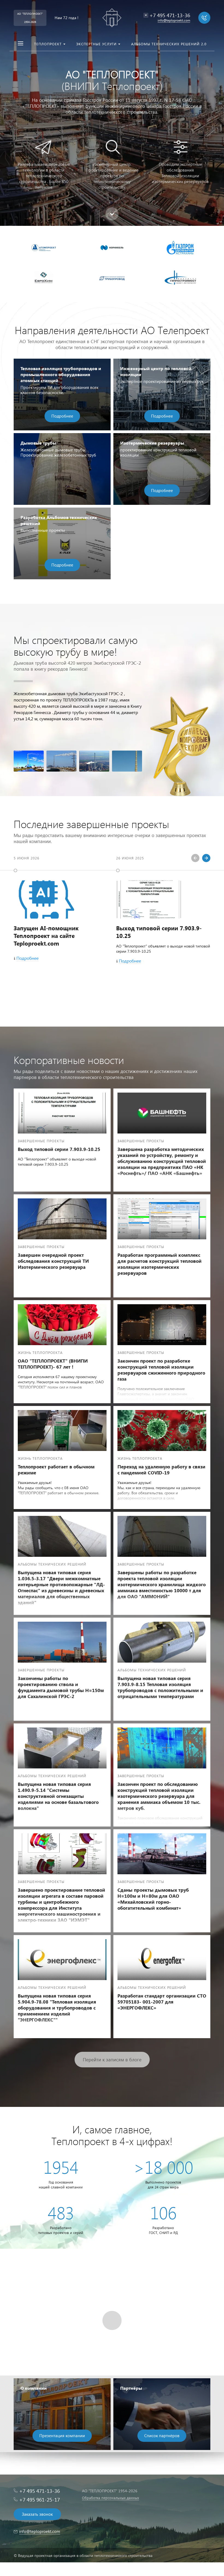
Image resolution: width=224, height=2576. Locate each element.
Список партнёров (162, 2436)
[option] (112, 113)
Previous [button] (195, 858)
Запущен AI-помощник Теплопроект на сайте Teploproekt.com (46, 935)
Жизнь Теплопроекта (40, 1352)
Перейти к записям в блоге (112, 2060)
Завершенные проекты (41, 1141)
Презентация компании (62, 2436)
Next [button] (206, 858)
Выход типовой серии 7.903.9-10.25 (159, 932)
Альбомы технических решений (52, 1564)
